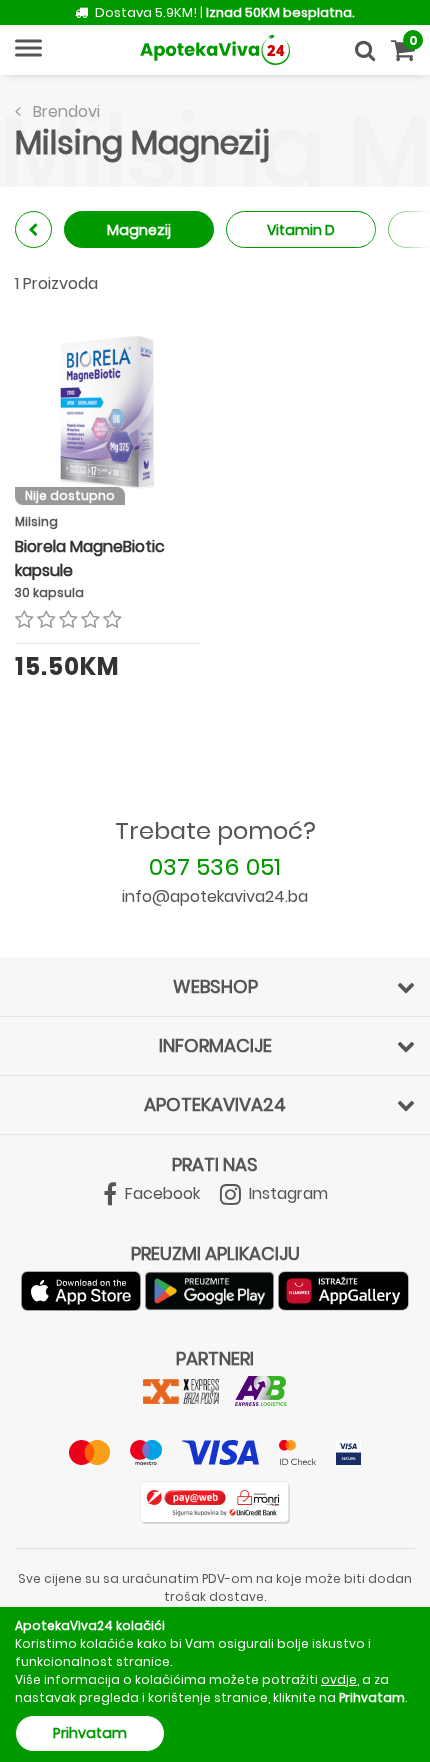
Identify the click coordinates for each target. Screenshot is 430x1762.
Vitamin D (301, 230)
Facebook (160, 1193)
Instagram (286, 1193)
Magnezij (139, 230)
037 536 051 (215, 866)
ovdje (339, 1679)
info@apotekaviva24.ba (215, 896)
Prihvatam (90, 1733)
